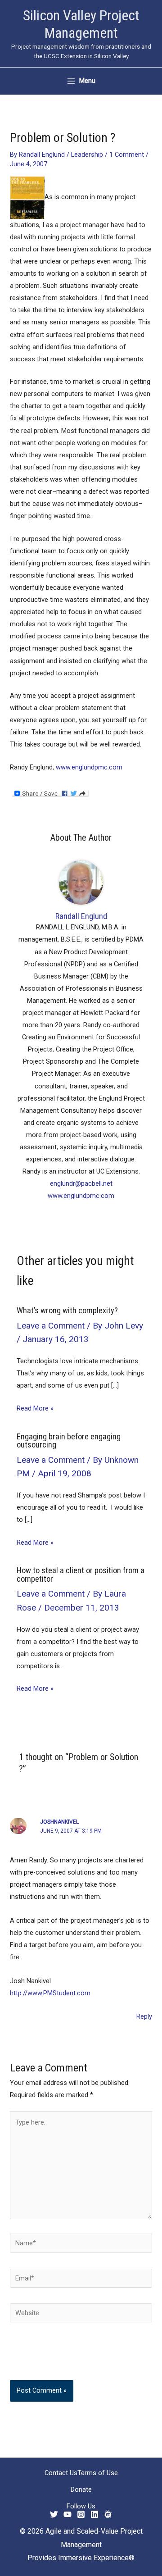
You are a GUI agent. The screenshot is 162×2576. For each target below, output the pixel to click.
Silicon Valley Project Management (81, 24)
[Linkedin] (94, 2514)
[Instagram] (81, 2514)
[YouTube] (67, 2514)
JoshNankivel (59, 1822)
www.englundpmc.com (89, 767)
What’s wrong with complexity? (67, 1310)
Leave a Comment (51, 1326)
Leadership (87, 155)
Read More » (35, 1408)
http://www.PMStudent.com (50, 1993)
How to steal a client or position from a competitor (81, 1574)
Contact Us (61, 2473)
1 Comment (127, 155)
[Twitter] (54, 2514)
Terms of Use (98, 2473)
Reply (144, 2016)
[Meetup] (108, 2514)
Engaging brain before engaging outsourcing (69, 1440)
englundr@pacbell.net (81, 1183)
